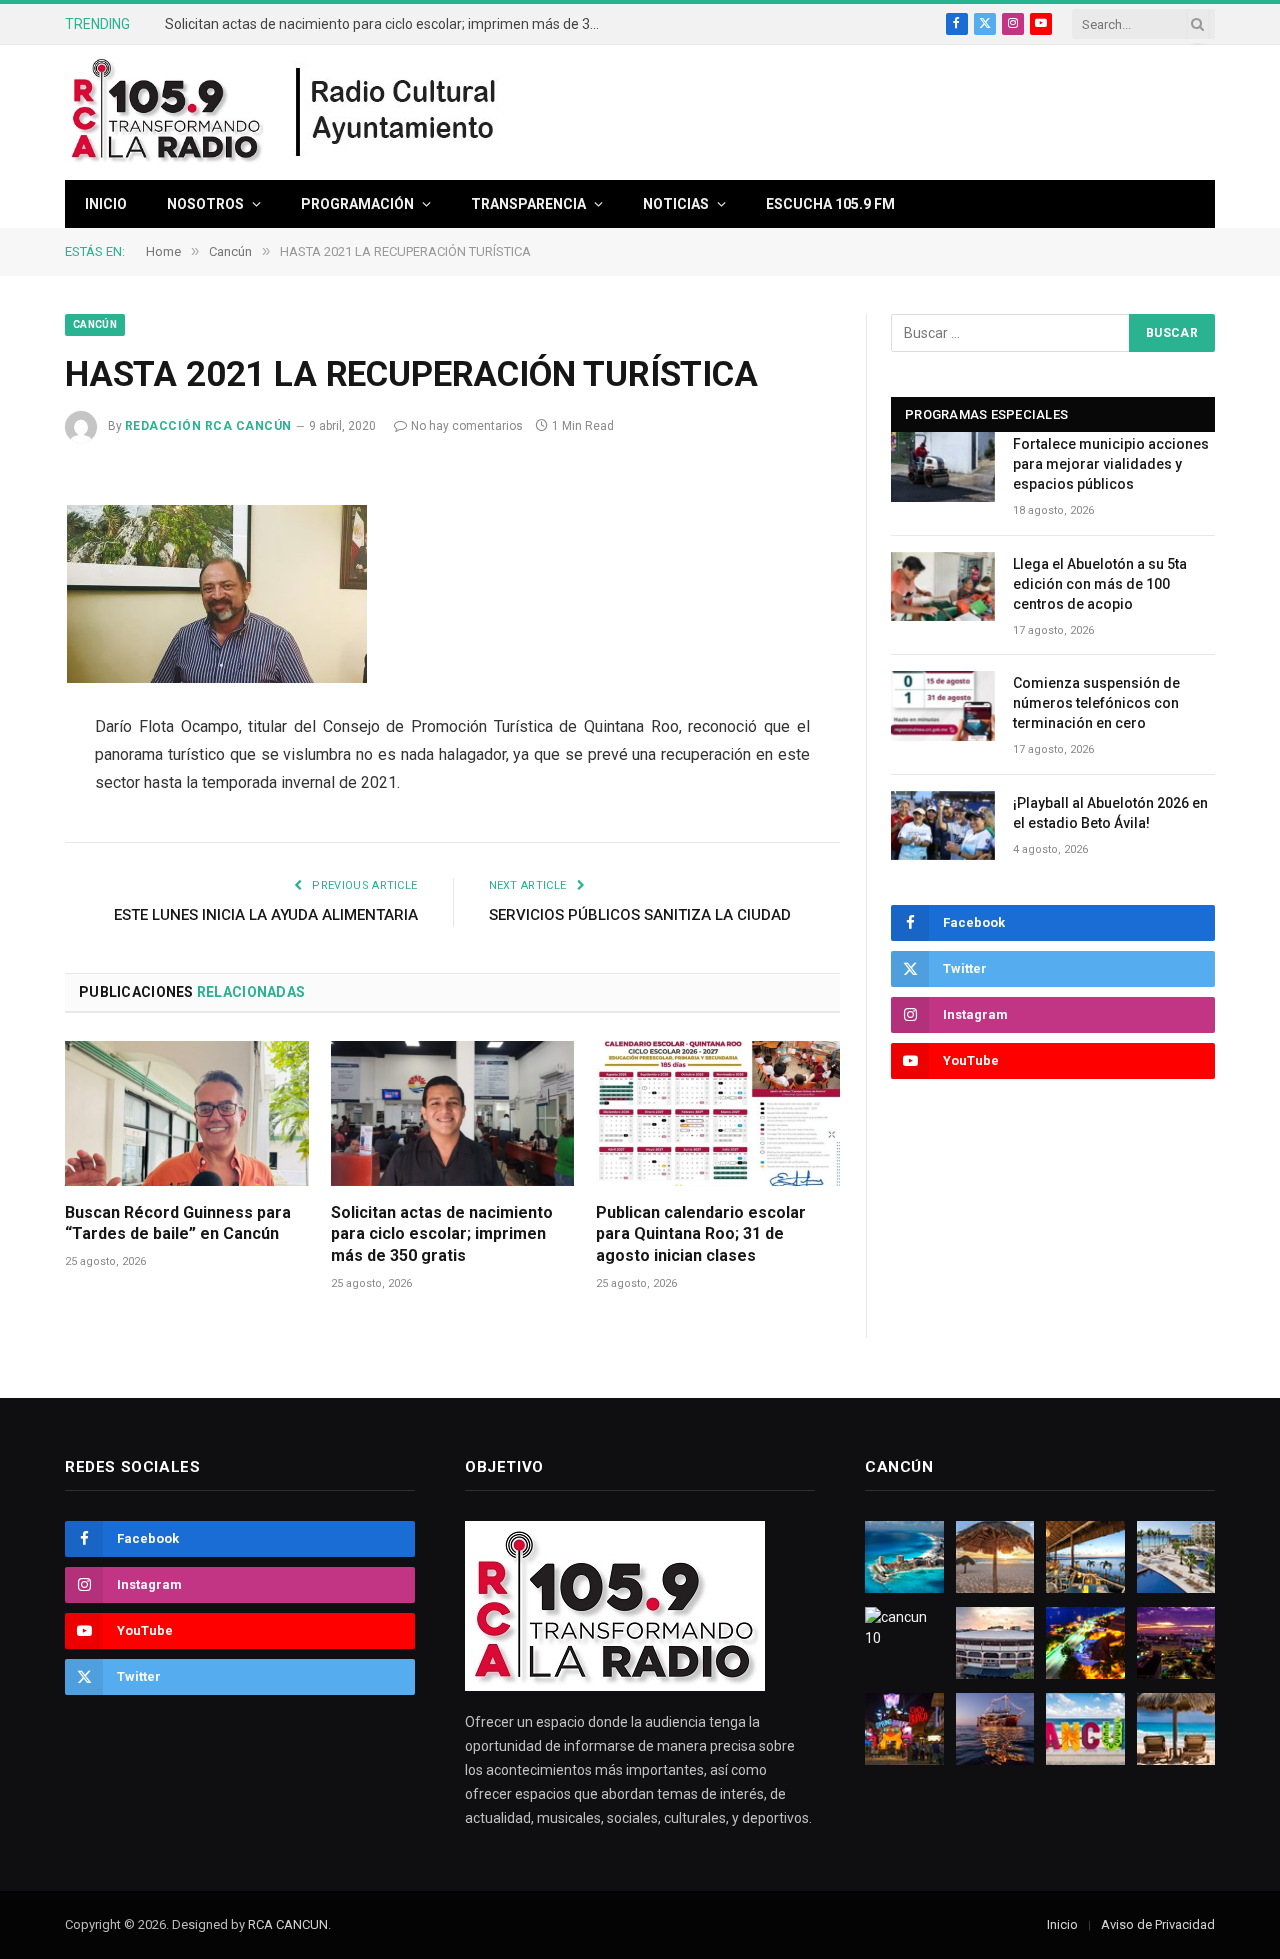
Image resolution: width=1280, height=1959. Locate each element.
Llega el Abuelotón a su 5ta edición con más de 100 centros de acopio (1100, 584)
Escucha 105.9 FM (830, 204)
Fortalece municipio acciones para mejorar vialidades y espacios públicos (1111, 464)
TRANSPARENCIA (528, 204)
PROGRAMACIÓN (357, 204)
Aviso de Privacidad (1158, 1924)
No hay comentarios (467, 426)
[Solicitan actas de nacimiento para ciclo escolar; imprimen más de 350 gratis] (453, 1113)
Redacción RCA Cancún (208, 426)
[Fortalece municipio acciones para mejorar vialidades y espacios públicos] (943, 466)
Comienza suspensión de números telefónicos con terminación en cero (1096, 703)
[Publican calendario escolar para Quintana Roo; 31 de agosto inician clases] (718, 1113)
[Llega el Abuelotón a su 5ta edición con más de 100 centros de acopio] (943, 586)
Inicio (106, 204)
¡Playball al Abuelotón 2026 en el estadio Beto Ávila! (1110, 813)
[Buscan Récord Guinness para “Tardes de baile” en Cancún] (187, 1113)
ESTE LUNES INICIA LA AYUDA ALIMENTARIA (266, 915)
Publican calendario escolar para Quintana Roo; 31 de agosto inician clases (701, 1234)
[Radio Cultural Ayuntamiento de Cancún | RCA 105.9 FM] (397, 113)
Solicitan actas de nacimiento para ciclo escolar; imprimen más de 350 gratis (390, 24)
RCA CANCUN (288, 1924)
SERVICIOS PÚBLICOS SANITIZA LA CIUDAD (640, 915)
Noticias (676, 204)
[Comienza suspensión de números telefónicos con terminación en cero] (943, 705)
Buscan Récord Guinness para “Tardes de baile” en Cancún (178, 1223)
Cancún (95, 324)
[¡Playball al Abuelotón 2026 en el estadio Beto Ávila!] (943, 825)
